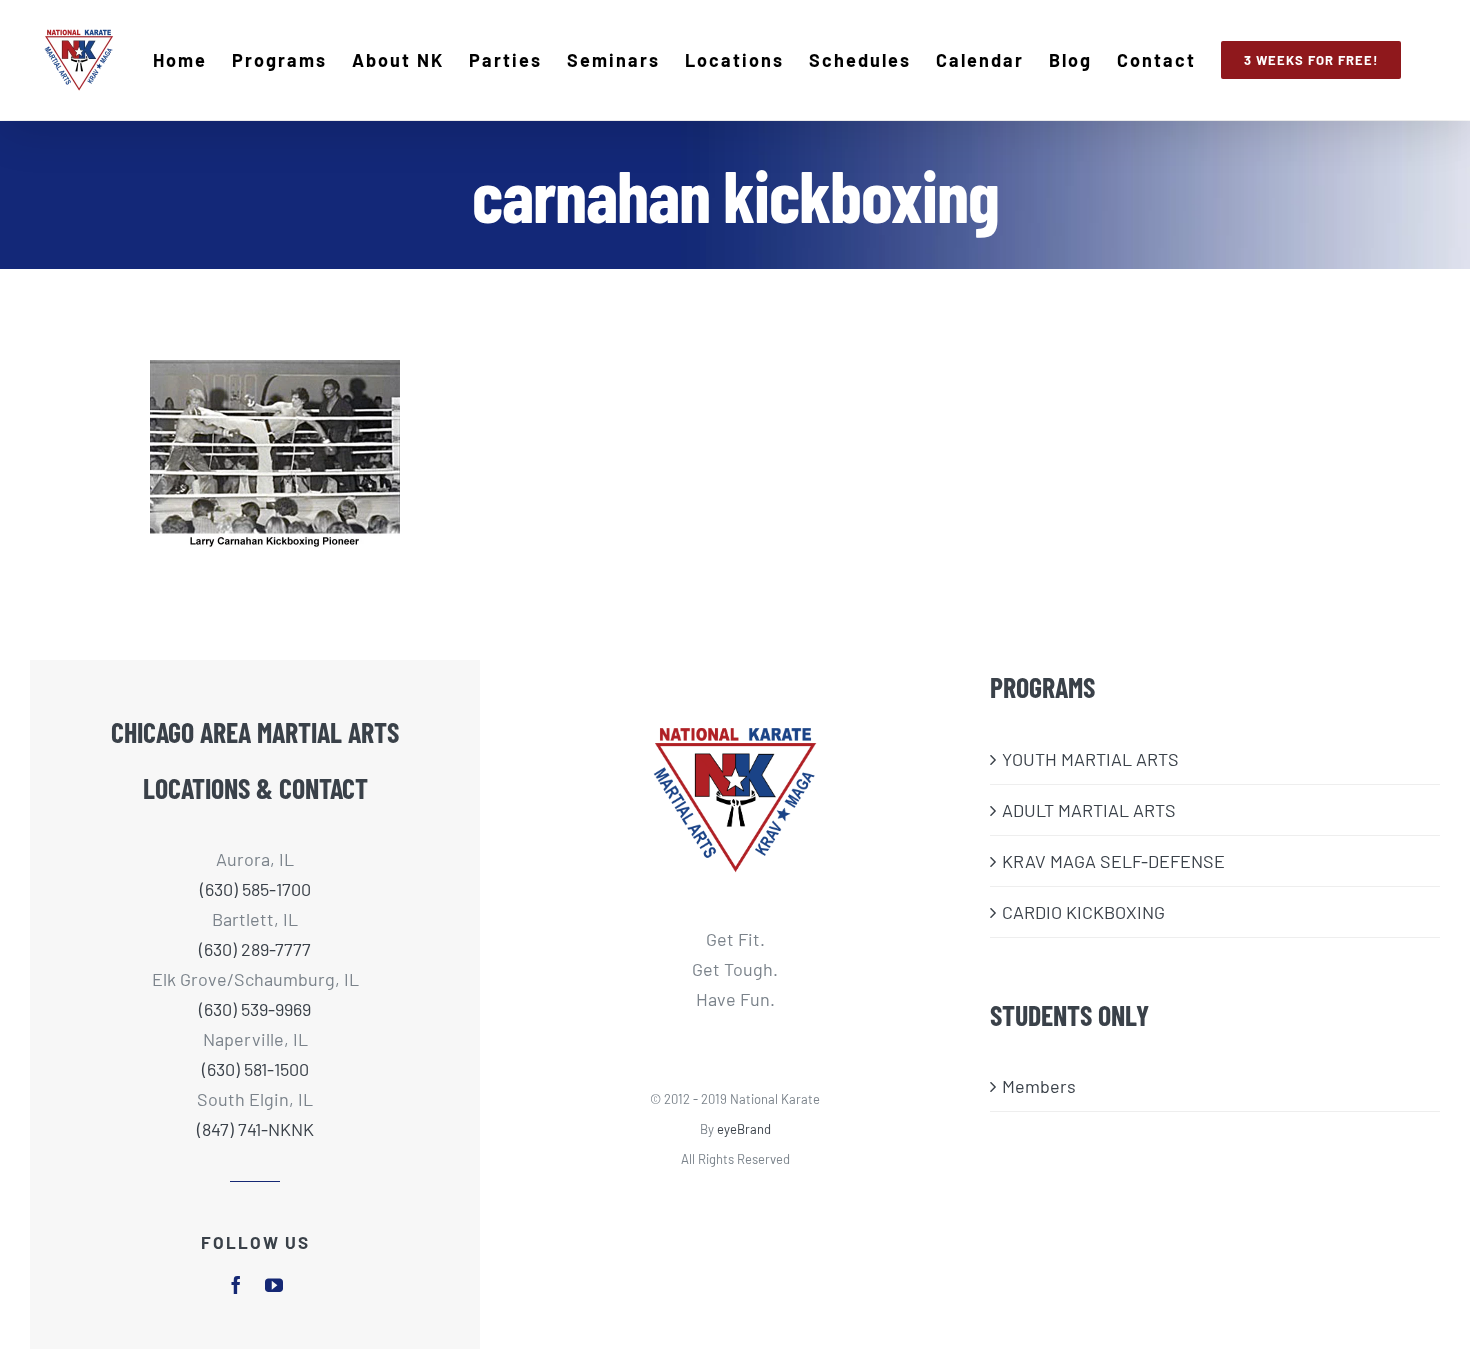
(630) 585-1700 (255, 889)
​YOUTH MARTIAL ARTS (1090, 759)
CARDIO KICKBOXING (1083, 912)
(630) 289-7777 (255, 949)
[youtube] (274, 1285)
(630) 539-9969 (255, 1009)
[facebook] (236, 1285)
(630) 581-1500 (255, 1069)
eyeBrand (744, 1129)
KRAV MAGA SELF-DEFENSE (1113, 861)
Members (1039, 1086)
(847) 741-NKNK (255, 1129)
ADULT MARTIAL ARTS (1089, 810)
